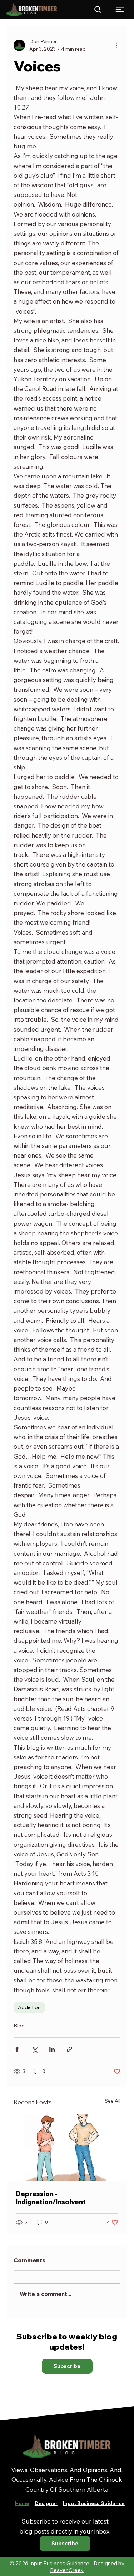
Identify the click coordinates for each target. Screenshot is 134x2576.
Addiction (29, 2007)
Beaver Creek (67, 2570)
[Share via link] (70, 2049)
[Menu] (120, 9)
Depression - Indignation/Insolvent (51, 2198)
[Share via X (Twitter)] (34, 2049)
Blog (19, 2026)
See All (113, 2101)
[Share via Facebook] (17, 2049)
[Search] (98, 10)
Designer (46, 2503)
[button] (67, 2366)
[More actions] (116, 45)
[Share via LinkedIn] (52, 2049)
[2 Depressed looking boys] (67, 2148)
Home (22, 2503)
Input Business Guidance (94, 2503)
